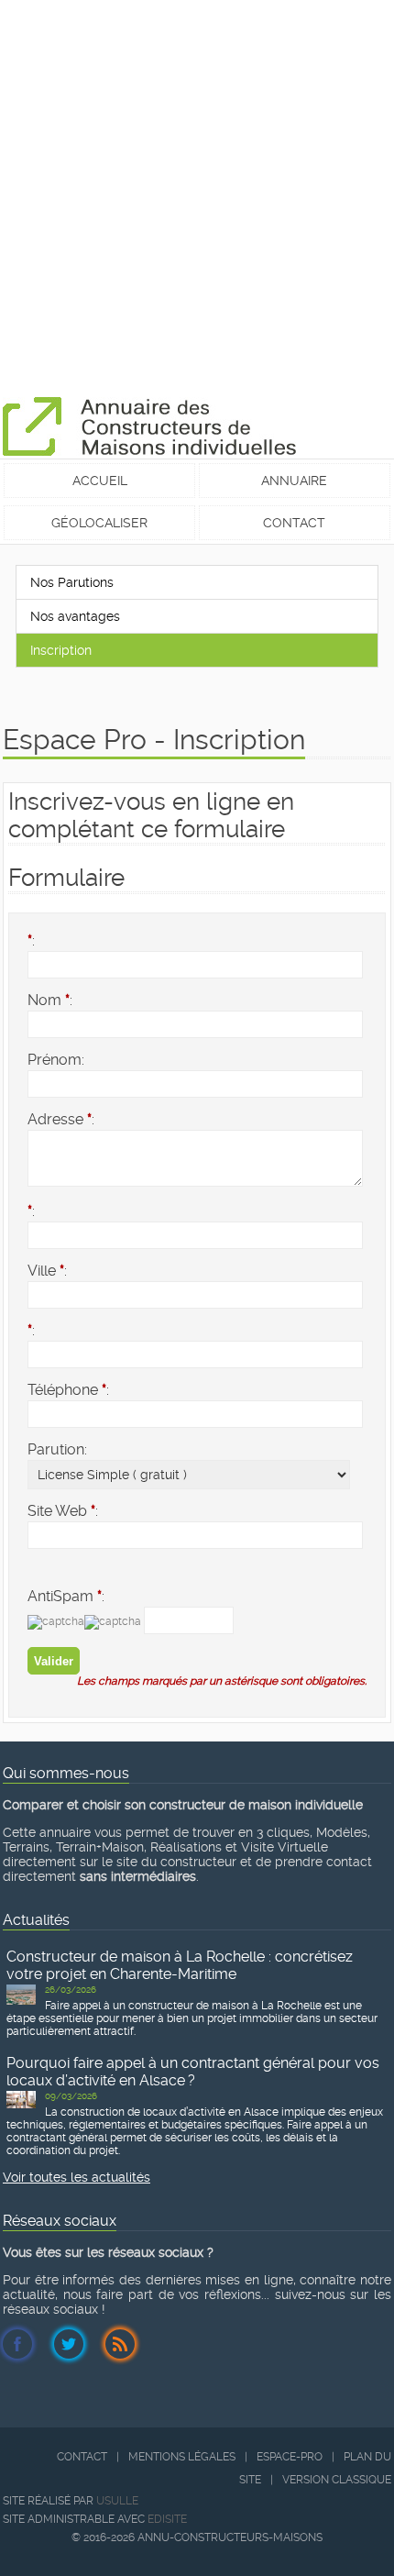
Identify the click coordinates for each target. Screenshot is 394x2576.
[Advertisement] (197, 197)
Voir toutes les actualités (77, 2177)
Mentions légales (182, 2457)
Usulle (117, 2501)
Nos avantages (75, 616)
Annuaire (294, 481)
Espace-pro (290, 2457)
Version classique (337, 2480)
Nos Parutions (72, 582)
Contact (294, 523)
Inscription (61, 650)
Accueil (100, 481)
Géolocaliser (99, 523)
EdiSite (167, 2519)
